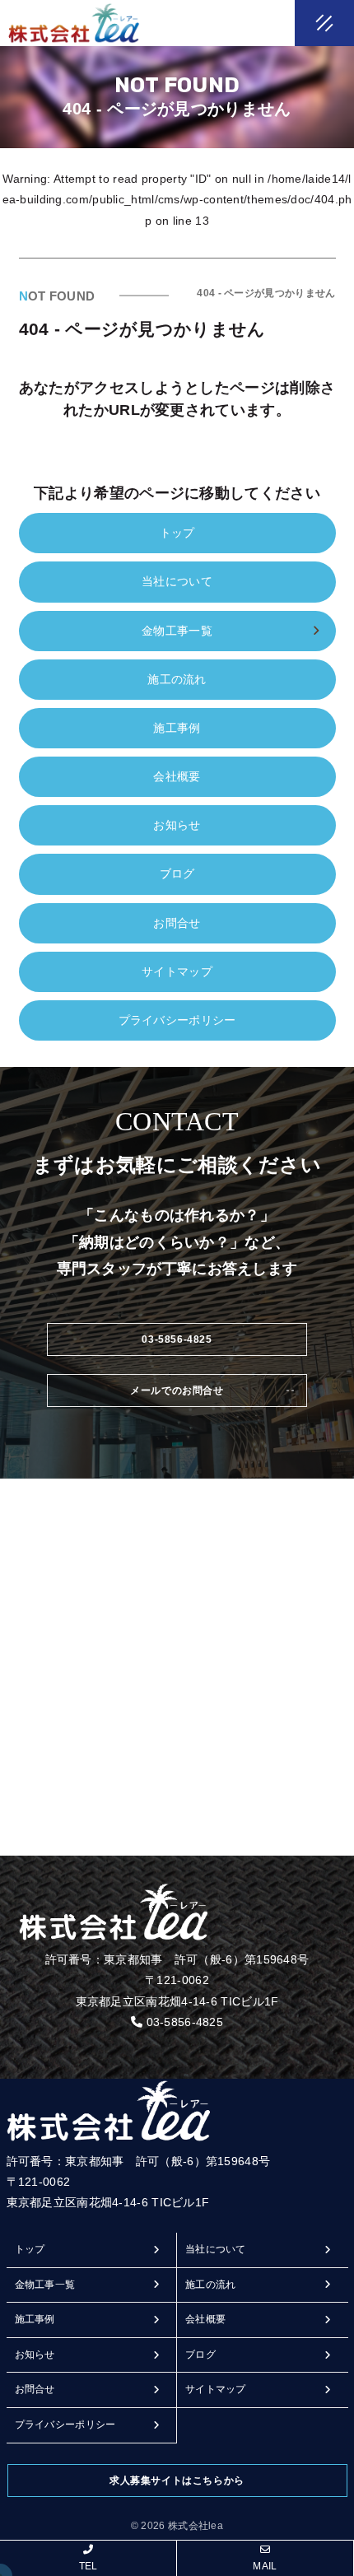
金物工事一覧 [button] (177, 631)
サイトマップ (177, 971)
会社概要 (177, 776)
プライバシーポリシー (177, 1020)
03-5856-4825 (185, 2022)
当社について (177, 581)
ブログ (177, 873)
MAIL (265, 2566)
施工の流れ (177, 679)
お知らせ (177, 825)
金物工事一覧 (45, 2285)
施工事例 (177, 728)
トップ (177, 533)
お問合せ (177, 923)
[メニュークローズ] (305, 25)
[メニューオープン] (300, 20)
